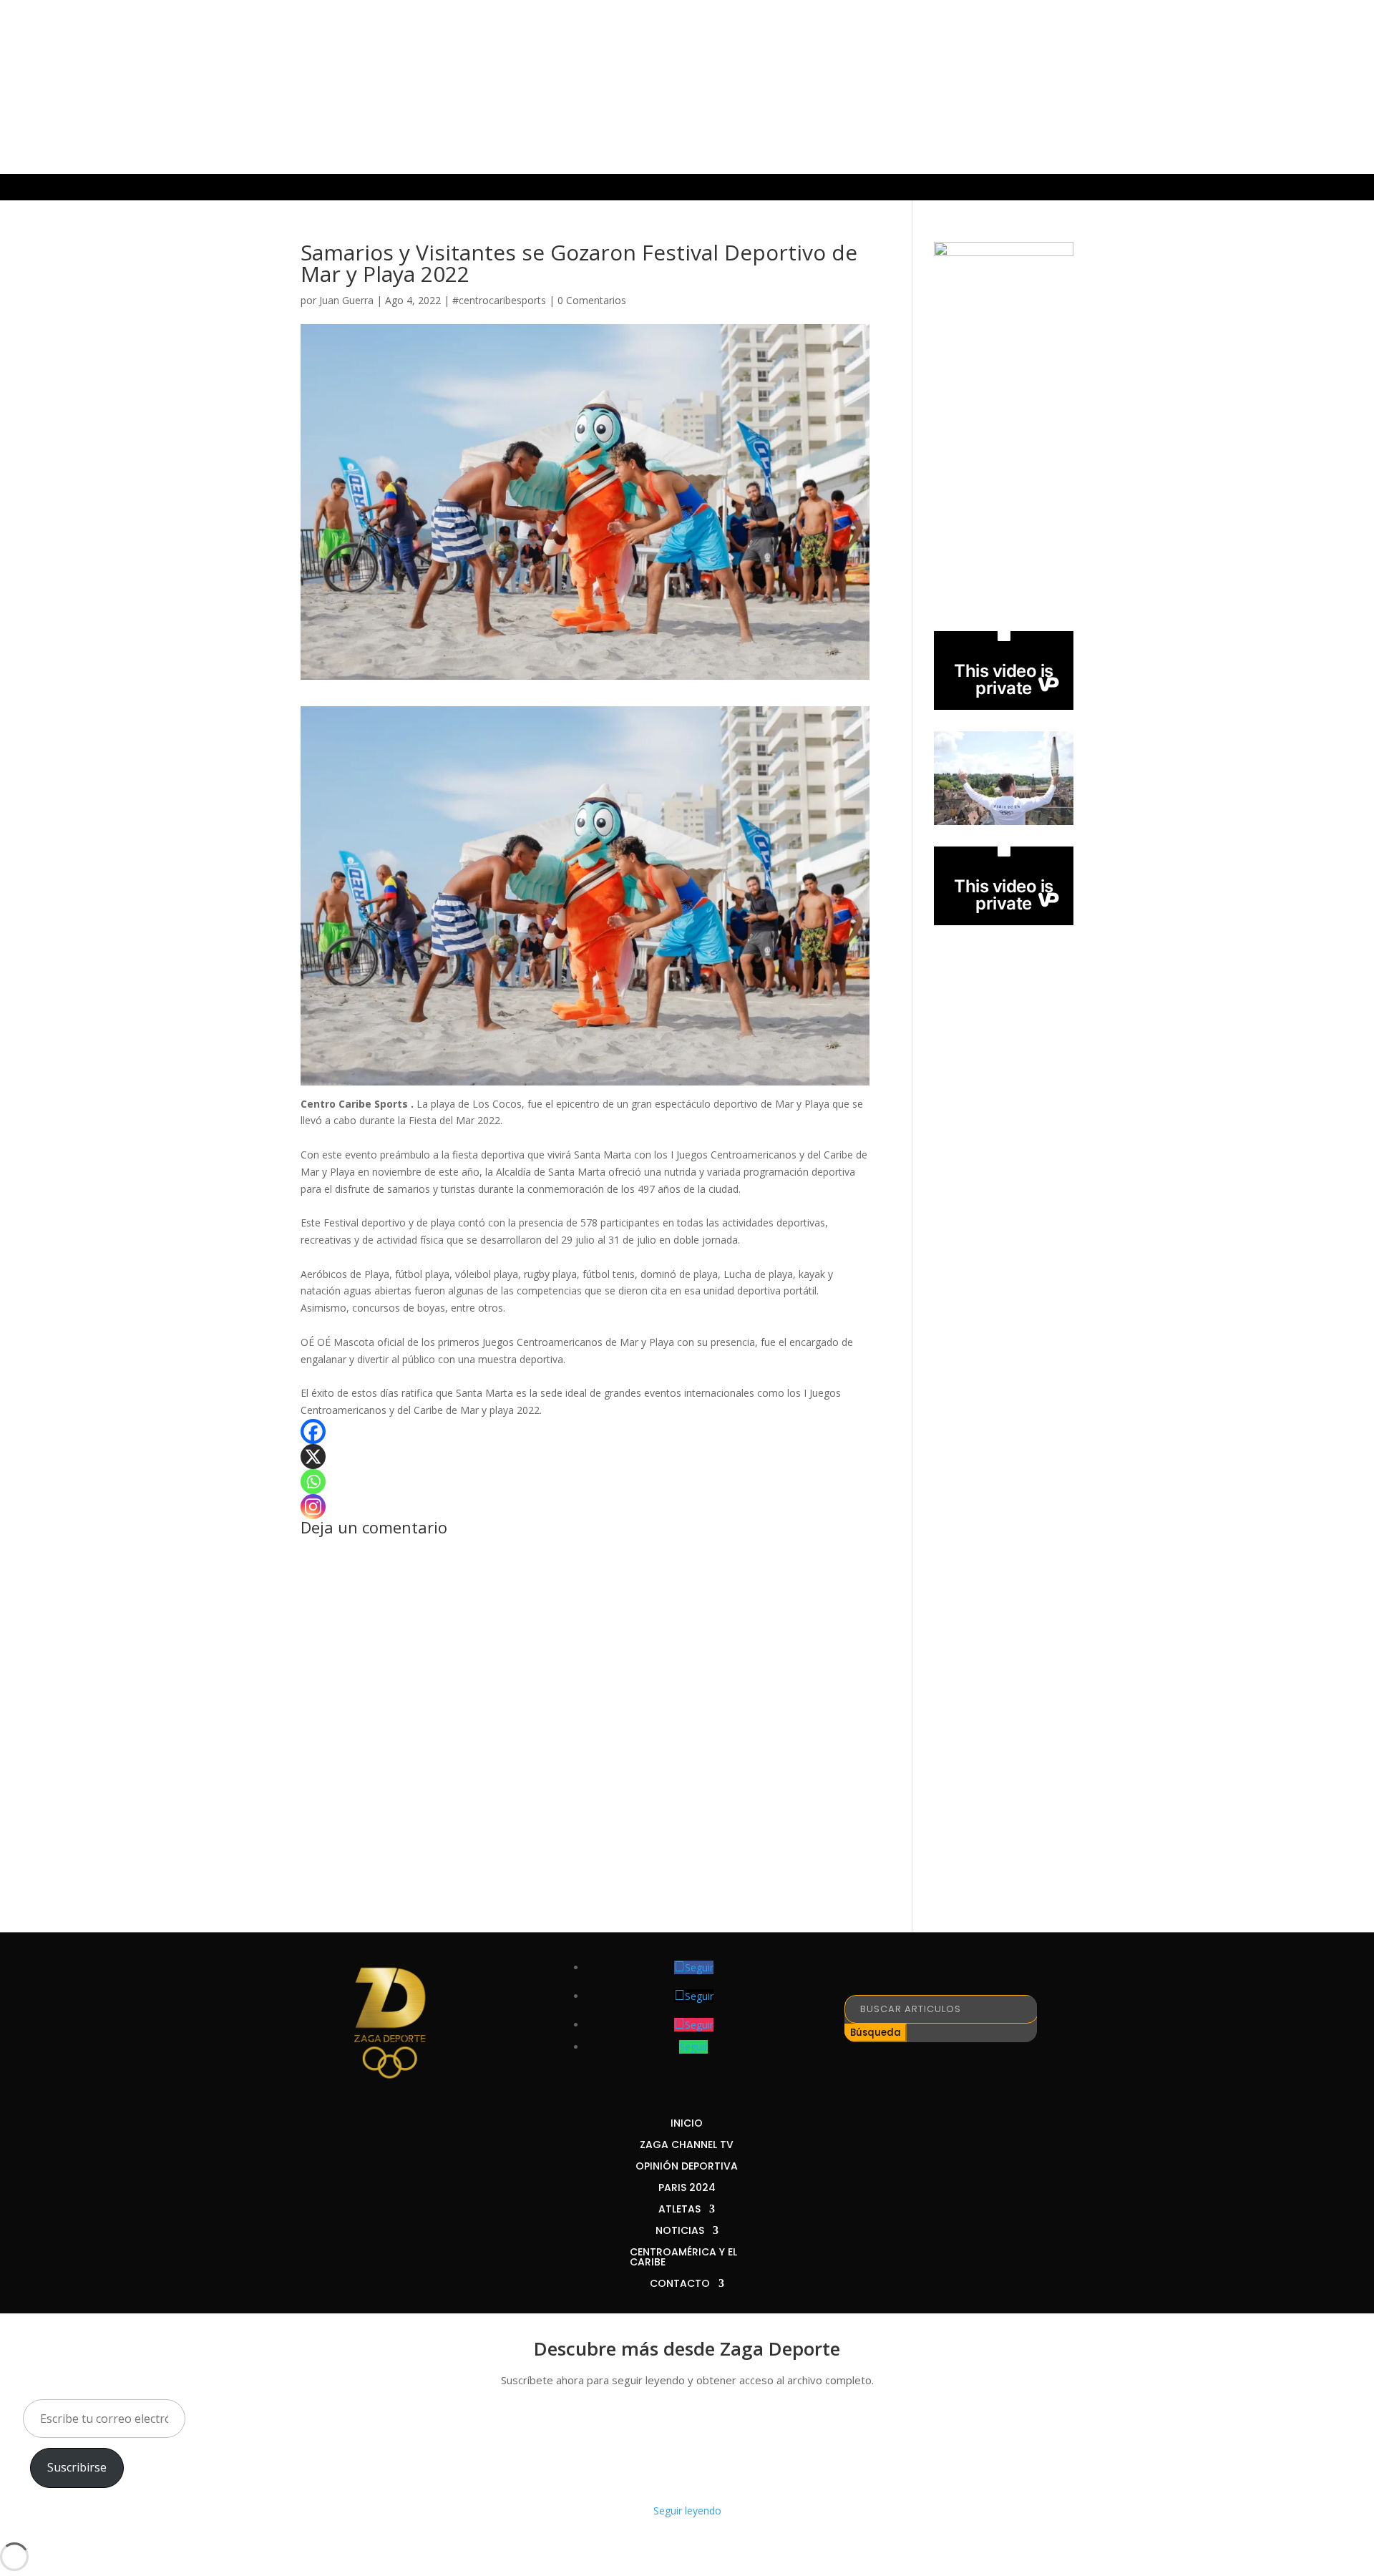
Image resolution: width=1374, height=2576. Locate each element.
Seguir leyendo (687, 2511)
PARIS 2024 (592, 188)
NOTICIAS (744, 188)
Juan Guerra (346, 300)
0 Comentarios (592, 300)
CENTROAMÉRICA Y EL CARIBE (883, 188)
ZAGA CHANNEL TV (361, 188)
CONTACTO (1014, 188)
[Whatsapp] (313, 1482)
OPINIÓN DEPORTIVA (487, 188)
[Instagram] (313, 1507)
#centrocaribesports (499, 300)
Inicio (275, 188)
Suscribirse (77, 2467)
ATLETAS (663, 188)
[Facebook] (313, 1431)
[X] (313, 1457)
